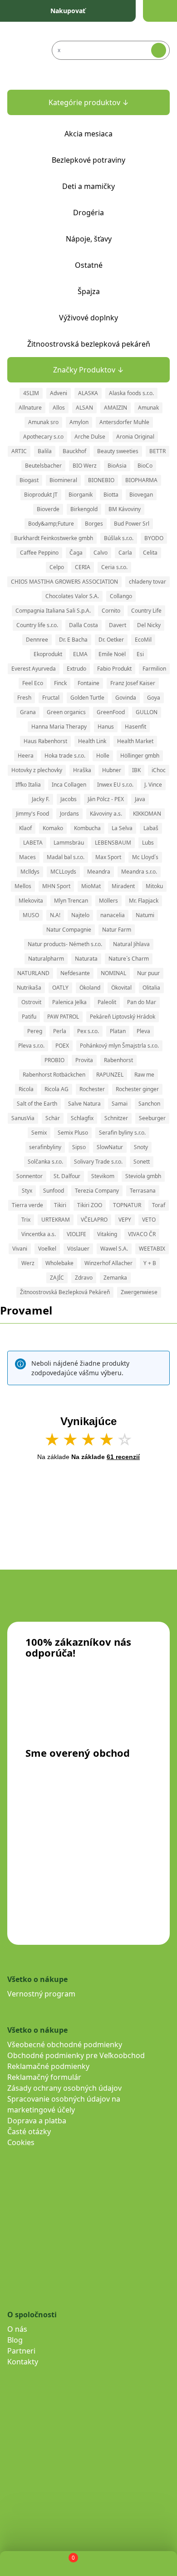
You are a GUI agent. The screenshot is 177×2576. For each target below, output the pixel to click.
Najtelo (80, 915)
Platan (118, 1031)
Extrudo (76, 669)
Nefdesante (75, 973)
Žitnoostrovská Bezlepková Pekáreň (65, 1292)
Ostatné (89, 265)
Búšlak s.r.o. (119, 538)
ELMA (80, 654)
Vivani (20, 1249)
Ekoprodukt (48, 654)
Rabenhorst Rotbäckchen (54, 1075)
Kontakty (23, 2362)
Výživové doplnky (88, 318)
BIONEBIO (101, 480)
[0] (66, 2564)
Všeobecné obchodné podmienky (65, 2044)
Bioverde (48, 509)
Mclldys (30, 872)
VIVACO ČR (142, 1234)
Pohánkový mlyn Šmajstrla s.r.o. (119, 1046)
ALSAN (84, 408)
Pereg (35, 1031)
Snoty (141, 1147)
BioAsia (117, 466)
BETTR (157, 451)
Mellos (23, 886)
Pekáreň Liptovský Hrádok (123, 1017)
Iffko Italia (28, 785)
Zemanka (115, 1278)
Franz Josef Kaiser (133, 683)
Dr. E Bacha (73, 640)
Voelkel (47, 1249)
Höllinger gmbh (140, 756)
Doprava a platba (37, 2121)
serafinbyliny (45, 1147)
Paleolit (107, 1002)
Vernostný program (41, 1994)
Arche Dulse (90, 437)
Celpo (57, 567)
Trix (26, 1220)
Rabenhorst (118, 1060)
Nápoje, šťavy (89, 239)
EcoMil (143, 640)
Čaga (76, 553)
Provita (84, 1060)
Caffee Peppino (39, 553)
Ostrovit (31, 1002)
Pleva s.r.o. (31, 1046)
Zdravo (84, 1278)
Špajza (89, 291)
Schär (53, 1118)
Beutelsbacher (43, 466)
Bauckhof (74, 451)
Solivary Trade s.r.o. (98, 1162)
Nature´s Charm (129, 959)
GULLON (147, 712)
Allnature (30, 408)
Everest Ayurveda (34, 669)
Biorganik (81, 495)
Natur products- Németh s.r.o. (65, 944)
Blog (15, 2340)
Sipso (79, 1147)
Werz (28, 1263)
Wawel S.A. (114, 1249)
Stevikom (103, 1176)
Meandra (99, 872)
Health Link (92, 741)
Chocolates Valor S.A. (72, 596)
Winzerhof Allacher (108, 1263)
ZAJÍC (57, 1278)
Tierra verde (27, 1205)
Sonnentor (29, 1176)
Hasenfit (135, 727)
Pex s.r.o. (88, 1031)
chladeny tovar (147, 582)
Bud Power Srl (132, 524)
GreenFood (111, 712)
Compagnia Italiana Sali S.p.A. (53, 611)
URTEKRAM (56, 1220)
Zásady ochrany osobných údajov (64, 2088)
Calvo (101, 553)
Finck (60, 683)
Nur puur (148, 973)
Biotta (111, 495)
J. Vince (153, 785)
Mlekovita (31, 901)
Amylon (79, 422)
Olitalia (151, 988)
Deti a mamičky (88, 186)
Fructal (51, 698)
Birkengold (84, 509)
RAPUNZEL (110, 1075)
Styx (27, 1191)
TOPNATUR (127, 1205)
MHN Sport (56, 886)
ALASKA (88, 393)
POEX (62, 1046)
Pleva (143, 1031)
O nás (17, 2329)
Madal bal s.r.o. (66, 857)
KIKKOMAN (147, 814)
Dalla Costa (84, 625)
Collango (121, 596)
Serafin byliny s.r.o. (122, 1133)
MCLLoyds (63, 872)
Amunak (148, 408)
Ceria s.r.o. (114, 567)
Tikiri (60, 1205)
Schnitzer (116, 1118)
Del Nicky (149, 625)
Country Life (146, 611)
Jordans (69, 814)
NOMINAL (113, 973)
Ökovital (121, 988)
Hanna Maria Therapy (59, 727)
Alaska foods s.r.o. (131, 393)
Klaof (25, 828)
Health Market (135, 741)
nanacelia (113, 915)
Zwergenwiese (139, 1292)
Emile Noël (112, 654)
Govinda (126, 698)
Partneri (21, 2351)
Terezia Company (97, 1191)
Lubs (148, 843)
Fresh (24, 698)
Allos (59, 408)
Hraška (82, 770)
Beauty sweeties (118, 451)
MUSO (31, 915)
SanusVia (23, 1118)
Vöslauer (78, 1249)
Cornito (111, 611)
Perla (60, 1031)
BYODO (154, 538)
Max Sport (108, 857)
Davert (118, 625)
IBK (136, 770)
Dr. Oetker (111, 640)
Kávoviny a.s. (106, 814)
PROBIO (54, 1060)
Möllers (108, 901)
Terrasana (143, 1191)
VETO (149, 1220)
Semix (39, 1133)
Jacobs (69, 799)
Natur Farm (117, 930)
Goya (154, 698)
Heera (26, 756)
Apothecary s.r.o (43, 437)
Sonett (142, 1162)
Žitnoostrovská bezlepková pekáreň (89, 344)
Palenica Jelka (69, 1002)
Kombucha (87, 828)
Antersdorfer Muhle (124, 422)
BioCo (145, 466)
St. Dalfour (67, 1176)
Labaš (151, 828)
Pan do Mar (142, 1002)
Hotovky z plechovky (37, 770)
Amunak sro (43, 422)
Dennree (37, 640)
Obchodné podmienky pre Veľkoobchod (76, 2055)
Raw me (144, 1075)
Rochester (92, 1089)
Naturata (86, 959)
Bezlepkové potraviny (88, 160)
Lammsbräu (69, 843)
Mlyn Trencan (71, 901)
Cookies (21, 2142)
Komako (53, 828)
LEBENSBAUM (113, 843)
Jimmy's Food (32, 814)
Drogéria (88, 213)
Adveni (59, 393)
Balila (45, 451)
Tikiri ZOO (90, 1205)
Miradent (123, 886)
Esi (140, 654)
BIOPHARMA (141, 480)
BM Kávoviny (125, 509)
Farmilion (154, 669)
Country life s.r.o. (37, 625)
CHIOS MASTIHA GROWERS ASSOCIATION (64, 582)
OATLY (60, 988)
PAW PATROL (63, 1017)
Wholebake (59, 1263)
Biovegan (141, 495)
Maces (27, 857)
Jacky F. (41, 799)
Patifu (29, 1017)
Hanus (106, 727)
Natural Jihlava (131, 944)
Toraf (159, 1205)
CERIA (83, 567)
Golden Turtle (87, 698)
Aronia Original (135, 437)
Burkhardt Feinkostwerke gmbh (54, 538)
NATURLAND (33, 973)
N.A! (55, 915)
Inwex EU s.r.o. (115, 785)
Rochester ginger (137, 1089)
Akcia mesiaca (88, 134)
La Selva (122, 828)
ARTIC (19, 451)
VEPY (125, 1220)
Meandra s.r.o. (139, 872)
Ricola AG (57, 1089)
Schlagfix (82, 1118)
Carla (125, 553)
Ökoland (90, 988)
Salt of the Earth (37, 1104)
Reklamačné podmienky (48, 2066)
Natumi (145, 915)
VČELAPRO (94, 1220)
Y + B (150, 1263)
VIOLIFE (76, 1234)
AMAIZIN (116, 408)
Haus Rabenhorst (45, 741)
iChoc (159, 770)
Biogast (29, 480)
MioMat (91, 886)
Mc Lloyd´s (145, 857)
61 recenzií (123, 1457)
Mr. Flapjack (144, 901)
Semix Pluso (73, 1133)
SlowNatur (110, 1147)
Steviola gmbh (143, 1176)
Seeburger (152, 1118)
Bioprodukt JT (41, 495)
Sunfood (54, 1191)
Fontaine (88, 683)
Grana (28, 712)
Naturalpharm (46, 959)
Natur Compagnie (69, 930)
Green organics (66, 712)
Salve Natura (84, 1104)
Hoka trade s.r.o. (65, 756)
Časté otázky (29, 2131)
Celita (150, 553)
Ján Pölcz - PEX (106, 799)
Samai (120, 1104)
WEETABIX (152, 1249)
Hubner (112, 770)
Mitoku (154, 886)
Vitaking (107, 1234)
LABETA (33, 843)
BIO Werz (85, 466)
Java (140, 799)
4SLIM (31, 393)
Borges (94, 524)
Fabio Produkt (114, 669)
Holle (103, 756)
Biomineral (63, 480)
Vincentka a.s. (39, 1234)
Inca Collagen (69, 785)
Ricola (26, 1089)
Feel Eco (33, 683)
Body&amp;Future (51, 524)
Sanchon (149, 1104)
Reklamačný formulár (44, 2077)
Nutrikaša (29, 988)
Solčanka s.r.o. (45, 1162)
